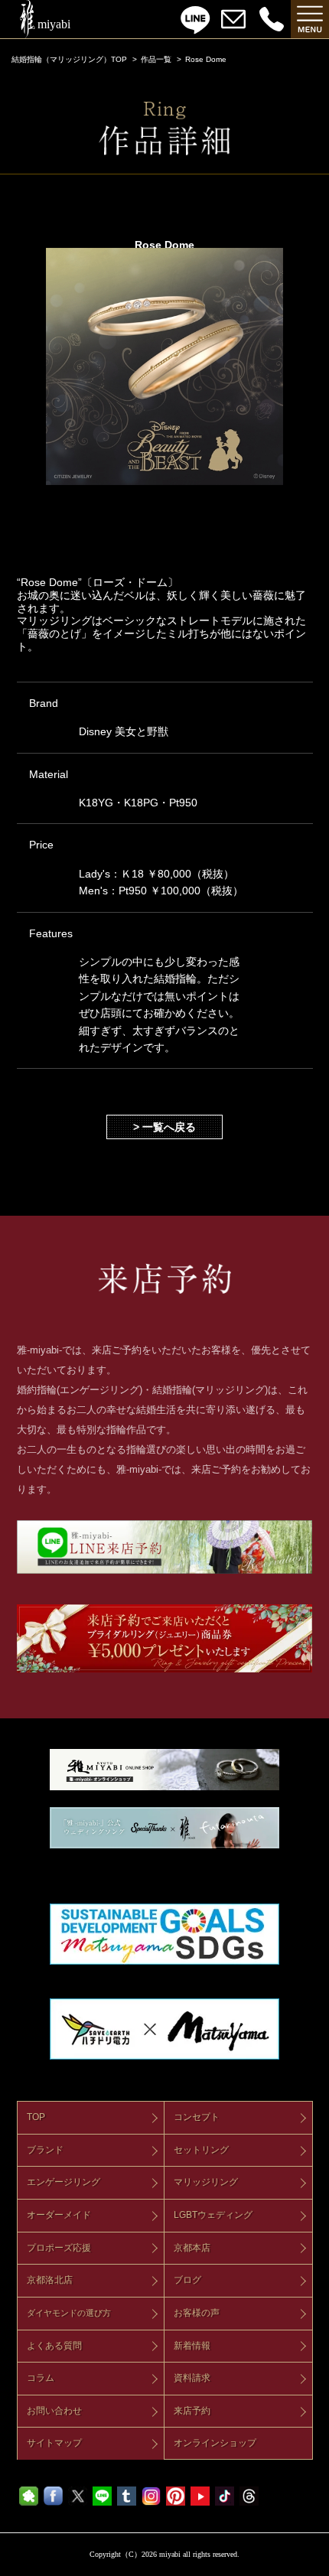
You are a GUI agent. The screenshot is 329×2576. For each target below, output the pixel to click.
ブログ (187, 2280)
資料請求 (192, 2378)
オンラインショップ (215, 2443)
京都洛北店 (50, 2280)
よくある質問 (54, 2346)
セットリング (201, 2150)
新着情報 (192, 2346)
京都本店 (192, 2248)
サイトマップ (54, 2443)
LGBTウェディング (213, 2215)
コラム (41, 2378)
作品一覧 (156, 59)
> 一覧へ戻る (164, 1127)
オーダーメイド (59, 2215)
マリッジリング (206, 2182)
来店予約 (192, 2411)
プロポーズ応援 (59, 2248)
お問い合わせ (54, 2411)
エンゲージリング (64, 2182)
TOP (36, 2117)
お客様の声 (197, 2313)
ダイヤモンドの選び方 (69, 2313)
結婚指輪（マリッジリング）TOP (69, 59)
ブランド (45, 2150)
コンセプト (197, 2117)
